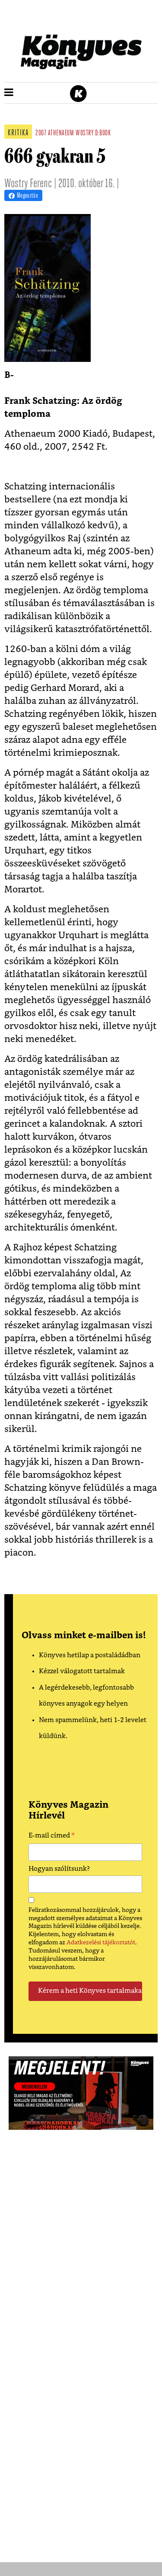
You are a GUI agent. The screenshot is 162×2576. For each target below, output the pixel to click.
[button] (9, 93)
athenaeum (61, 134)
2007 (41, 134)
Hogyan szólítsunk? (59, 1869)
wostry (84, 134)
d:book (103, 134)
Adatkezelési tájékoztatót (101, 1943)
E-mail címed (52, 1837)
